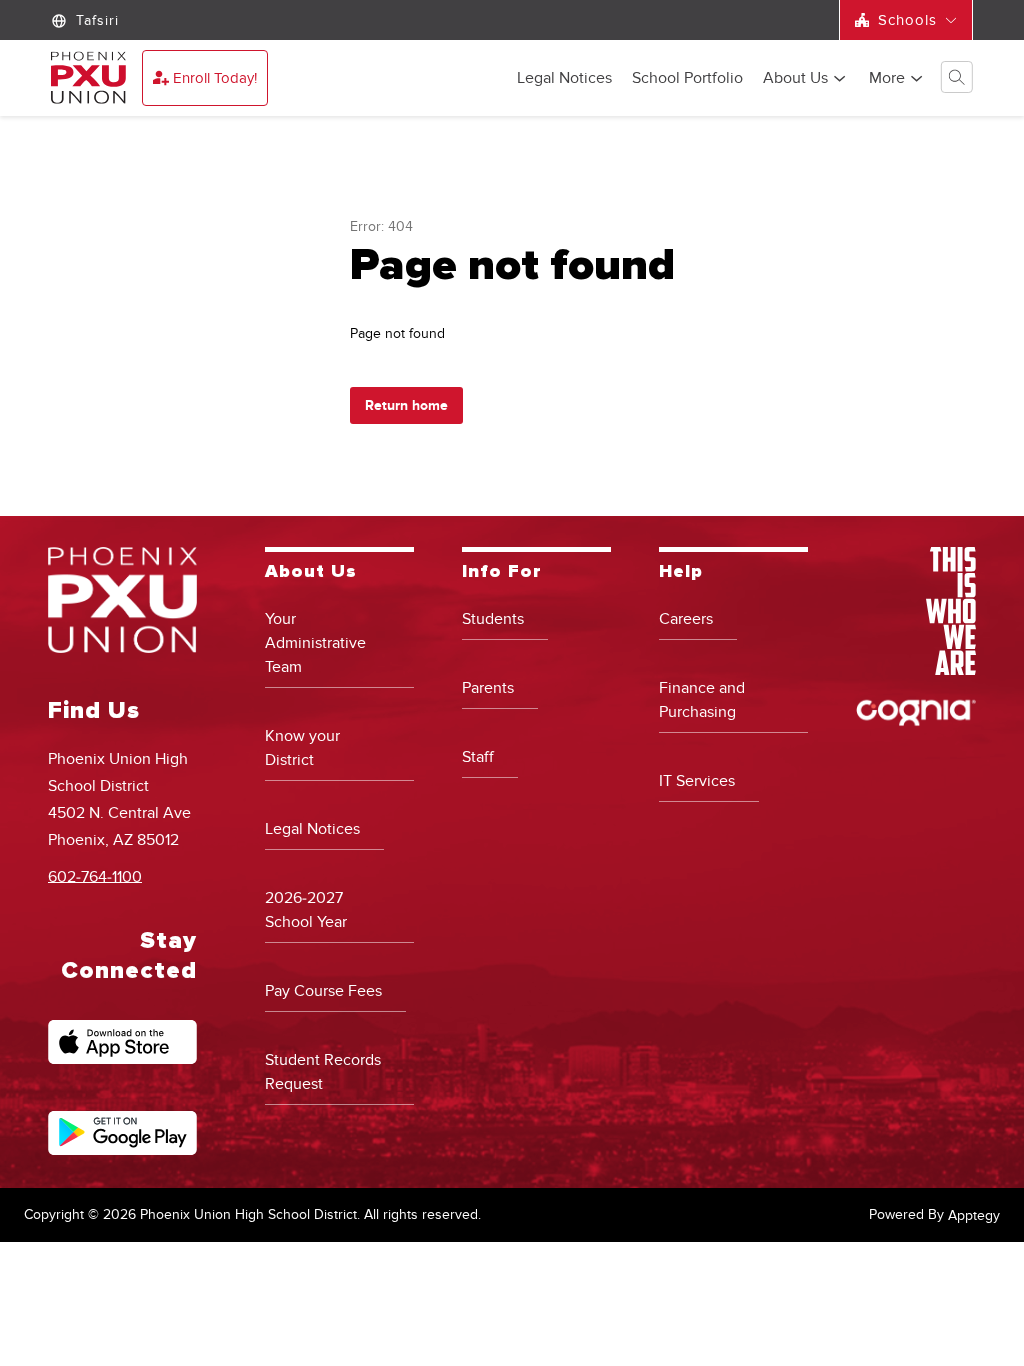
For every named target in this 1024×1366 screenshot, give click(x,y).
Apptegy (974, 1215)
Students (493, 619)
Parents (488, 688)
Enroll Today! (215, 78)
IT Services (697, 781)
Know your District (302, 748)
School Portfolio (687, 79)
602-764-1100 (95, 876)
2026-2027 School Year (306, 910)
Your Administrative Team (315, 643)
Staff (478, 757)
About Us (795, 79)
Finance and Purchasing (702, 700)
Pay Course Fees (323, 991)
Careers (686, 619)
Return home (406, 405)
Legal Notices (564, 79)
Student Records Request (323, 1072)
